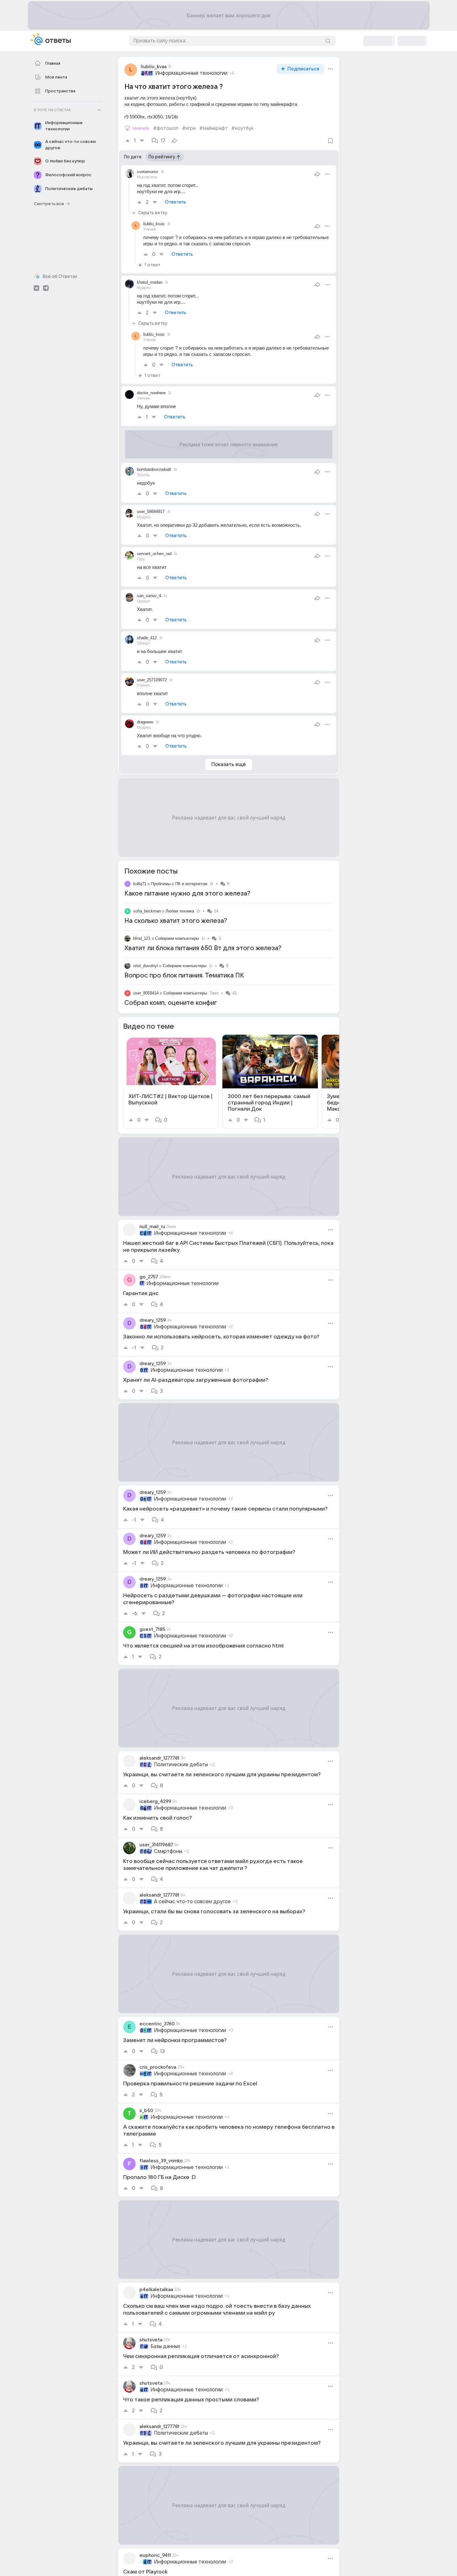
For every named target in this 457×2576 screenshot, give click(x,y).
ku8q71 (140, 884)
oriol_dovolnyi (146, 966)
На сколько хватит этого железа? (176, 921)
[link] (171, 1082)
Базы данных (165, 2346)
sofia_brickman (147, 911)
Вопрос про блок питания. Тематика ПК (184, 976)
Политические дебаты (181, 1765)
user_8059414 (146, 993)
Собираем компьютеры (177, 938)
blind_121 (142, 938)
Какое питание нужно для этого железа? (187, 894)
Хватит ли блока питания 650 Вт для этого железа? (203, 948)
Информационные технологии (191, 73)
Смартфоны (168, 1851)
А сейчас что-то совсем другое (192, 1902)
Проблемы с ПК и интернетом (179, 884)
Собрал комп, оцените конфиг (171, 1003)
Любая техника (180, 911)
